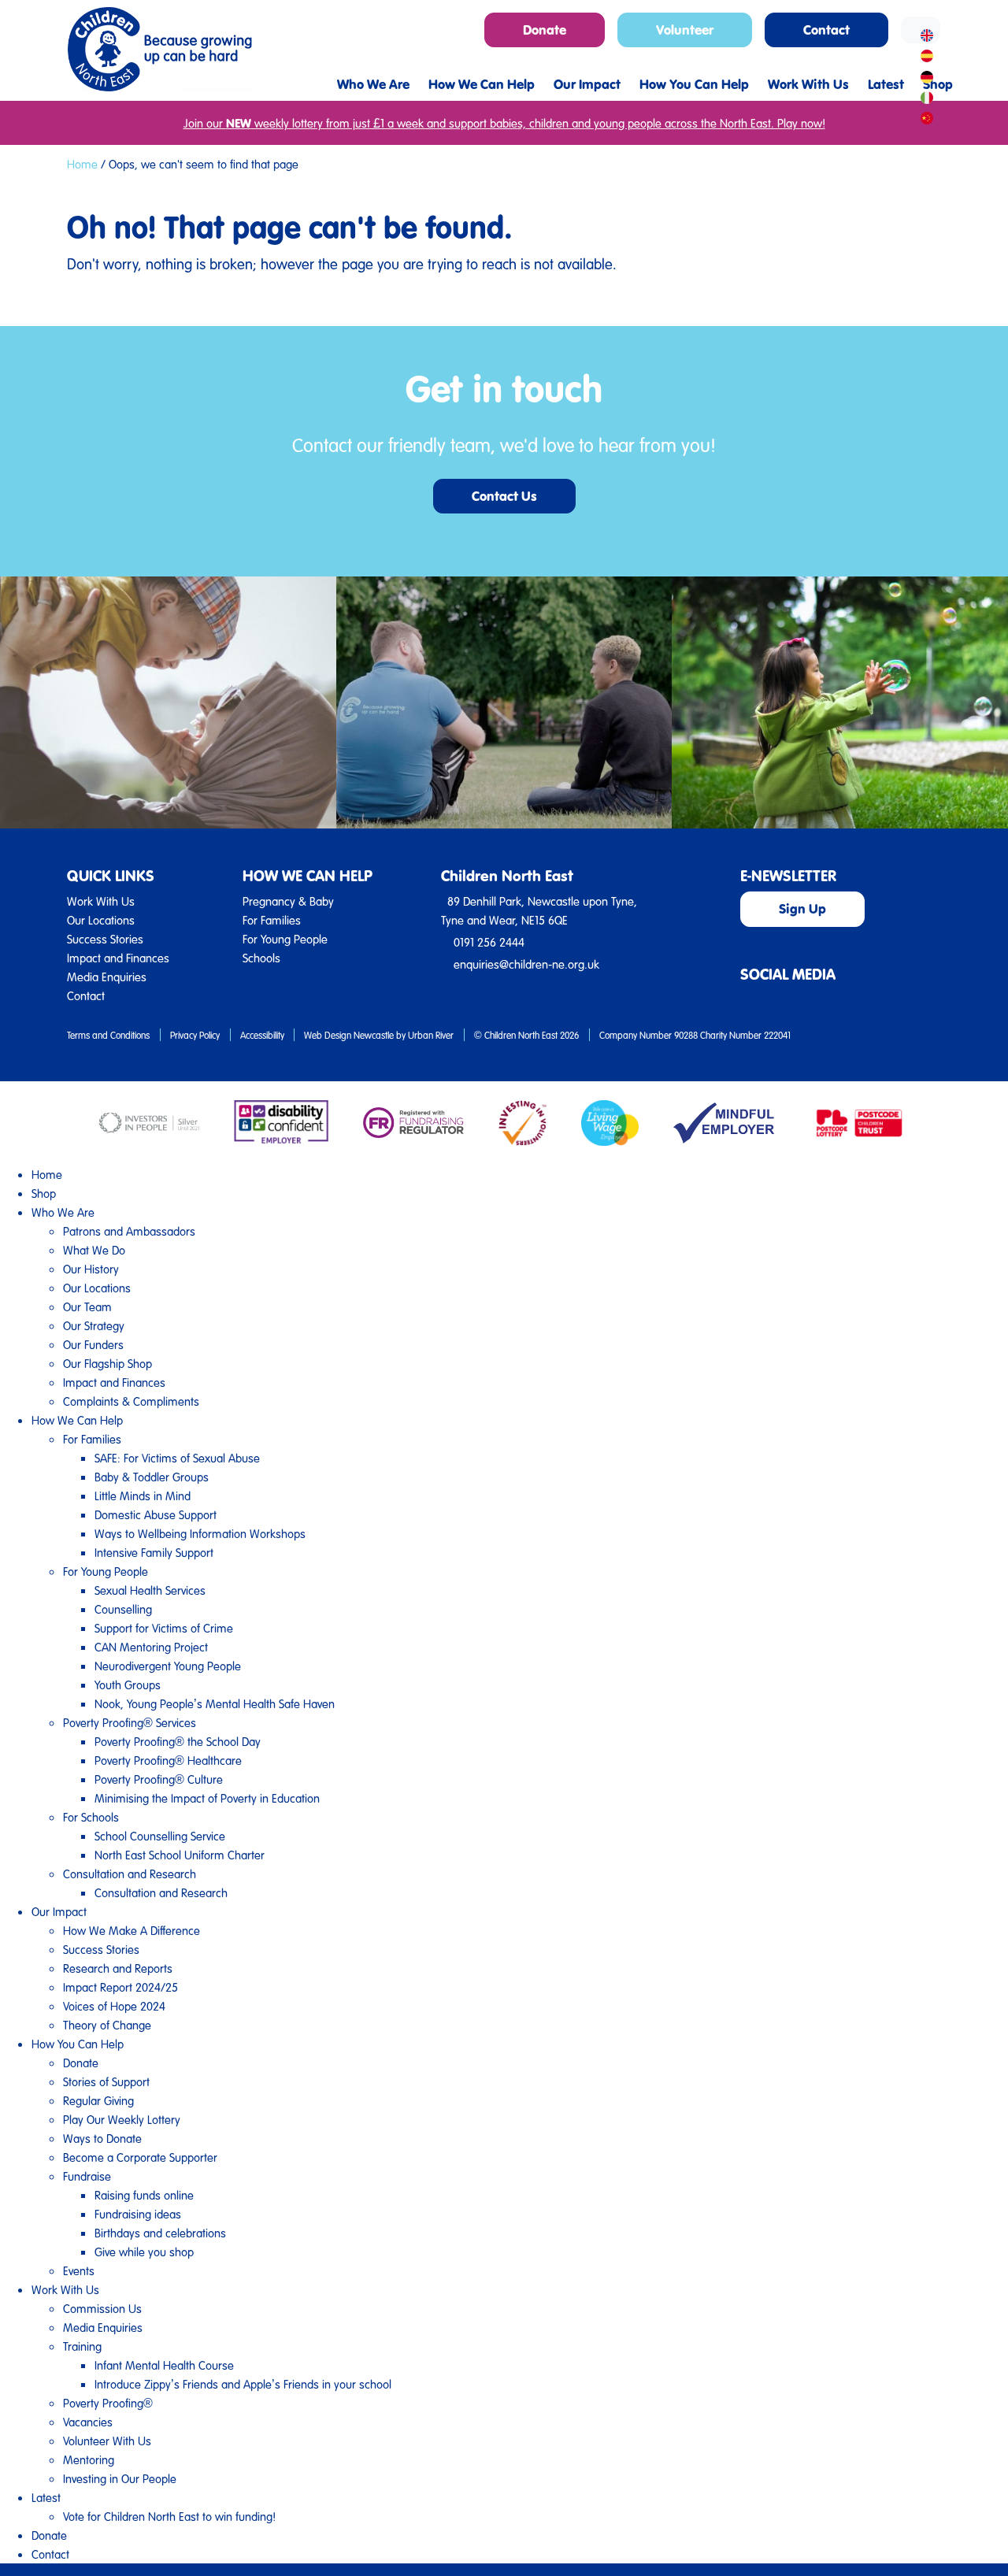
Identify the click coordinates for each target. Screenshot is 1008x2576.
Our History (91, 1269)
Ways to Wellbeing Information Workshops (200, 1533)
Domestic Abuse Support (156, 1514)
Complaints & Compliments (131, 1401)
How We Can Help (77, 1420)
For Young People (285, 939)
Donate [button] (545, 30)
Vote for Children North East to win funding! (169, 2516)
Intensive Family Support (154, 1552)
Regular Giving (98, 2100)
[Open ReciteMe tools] (921, 30)
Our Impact (59, 1911)
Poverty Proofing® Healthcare (168, 1760)
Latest (46, 2497)
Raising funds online (144, 2195)
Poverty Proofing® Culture (159, 1779)
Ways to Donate (102, 2138)
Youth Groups (128, 1685)
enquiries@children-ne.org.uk (526, 964)
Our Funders (93, 1344)
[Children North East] (159, 49)
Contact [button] (826, 30)
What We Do (94, 1250)
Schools (261, 958)
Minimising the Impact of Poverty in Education (207, 1798)
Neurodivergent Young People (168, 1666)
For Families (272, 920)
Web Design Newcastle (349, 1035)
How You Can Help (78, 2044)
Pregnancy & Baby (288, 901)
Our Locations (101, 920)
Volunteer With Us (107, 2441)
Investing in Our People (120, 2478)
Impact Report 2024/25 (120, 1987)
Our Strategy (94, 1325)
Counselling (123, 1609)
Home (82, 164)
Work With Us (101, 901)
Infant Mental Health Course (164, 2365)
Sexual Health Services (150, 1590)
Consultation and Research (130, 1874)
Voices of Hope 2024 (114, 2006)
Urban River (431, 1035)
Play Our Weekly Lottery (122, 2119)
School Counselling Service (160, 1836)
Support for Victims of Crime (164, 1628)
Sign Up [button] (802, 908)
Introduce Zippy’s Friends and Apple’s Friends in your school (243, 2384)
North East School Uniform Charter (180, 1855)
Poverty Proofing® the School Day (178, 1741)
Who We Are (63, 1212)
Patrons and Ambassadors (129, 1231)
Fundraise (87, 2176)
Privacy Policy (195, 1035)
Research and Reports (118, 1968)
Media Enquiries (107, 977)
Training (82, 2346)
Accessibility (262, 1035)
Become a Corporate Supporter (140, 2157)
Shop (44, 1193)
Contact (86, 995)
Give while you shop (144, 2252)
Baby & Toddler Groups (152, 1477)
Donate (81, 2063)
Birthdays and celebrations (160, 2233)
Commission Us (102, 2308)
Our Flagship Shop (107, 1363)
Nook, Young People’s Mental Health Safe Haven (215, 1703)
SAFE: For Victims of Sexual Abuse (177, 1458)
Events (79, 2270)
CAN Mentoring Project (151, 1647)
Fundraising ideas (138, 2214)
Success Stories (105, 939)
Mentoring (89, 2459)
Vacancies (88, 2422)
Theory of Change (107, 2025)
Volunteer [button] (685, 30)
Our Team (87, 1307)
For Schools (91, 1817)
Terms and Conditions (108, 1035)
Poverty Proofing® (108, 2403)
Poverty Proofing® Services (130, 1722)
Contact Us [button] (504, 496)
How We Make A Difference (132, 1930)
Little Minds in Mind (143, 1496)
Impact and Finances (118, 958)
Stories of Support (106, 2081)
